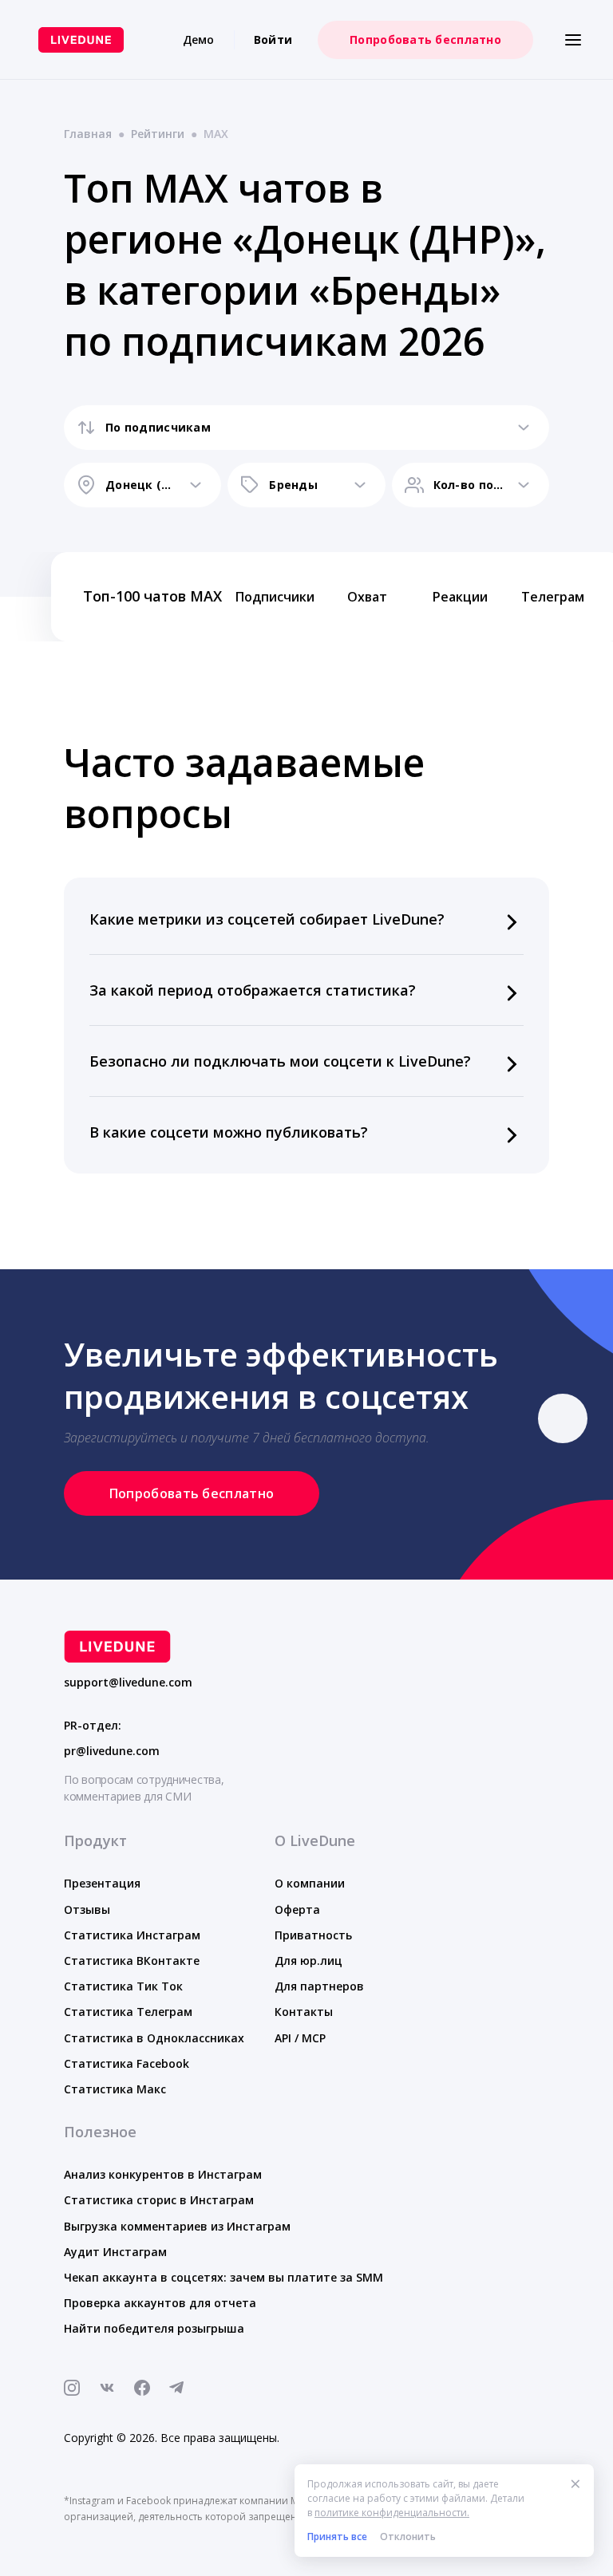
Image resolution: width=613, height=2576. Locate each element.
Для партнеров (319, 1986)
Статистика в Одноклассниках (154, 2038)
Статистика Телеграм (128, 2012)
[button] (306, 919)
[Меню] (573, 40)
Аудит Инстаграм (115, 2252)
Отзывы (87, 1909)
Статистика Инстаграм (132, 1935)
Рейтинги (158, 134)
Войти (273, 39)
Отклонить (408, 2537)
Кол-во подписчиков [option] (471, 485)
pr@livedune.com (112, 1751)
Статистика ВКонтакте (132, 1961)
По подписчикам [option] (158, 427)
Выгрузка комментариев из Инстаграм (177, 2226)
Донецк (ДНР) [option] (142, 485)
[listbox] (306, 428)
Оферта (297, 1909)
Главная (88, 134)
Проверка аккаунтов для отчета (160, 2303)
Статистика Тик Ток (123, 1986)
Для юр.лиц (308, 1961)
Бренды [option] (293, 485)
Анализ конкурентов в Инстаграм (163, 2174)
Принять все (337, 2537)
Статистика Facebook (127, 2063)
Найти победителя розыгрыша (154, 2328)
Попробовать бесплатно (425, 39)
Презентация (102, 1883)
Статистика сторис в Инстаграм (159, 2200)
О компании (310, 1883)
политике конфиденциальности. (392, 2513)
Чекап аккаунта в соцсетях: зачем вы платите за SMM (223, 2277)
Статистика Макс (115, 2089)
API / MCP (300, 2038)
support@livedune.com (128, 1682)
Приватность (313, 1935)
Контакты (304, 2012)
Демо (199, 39)
